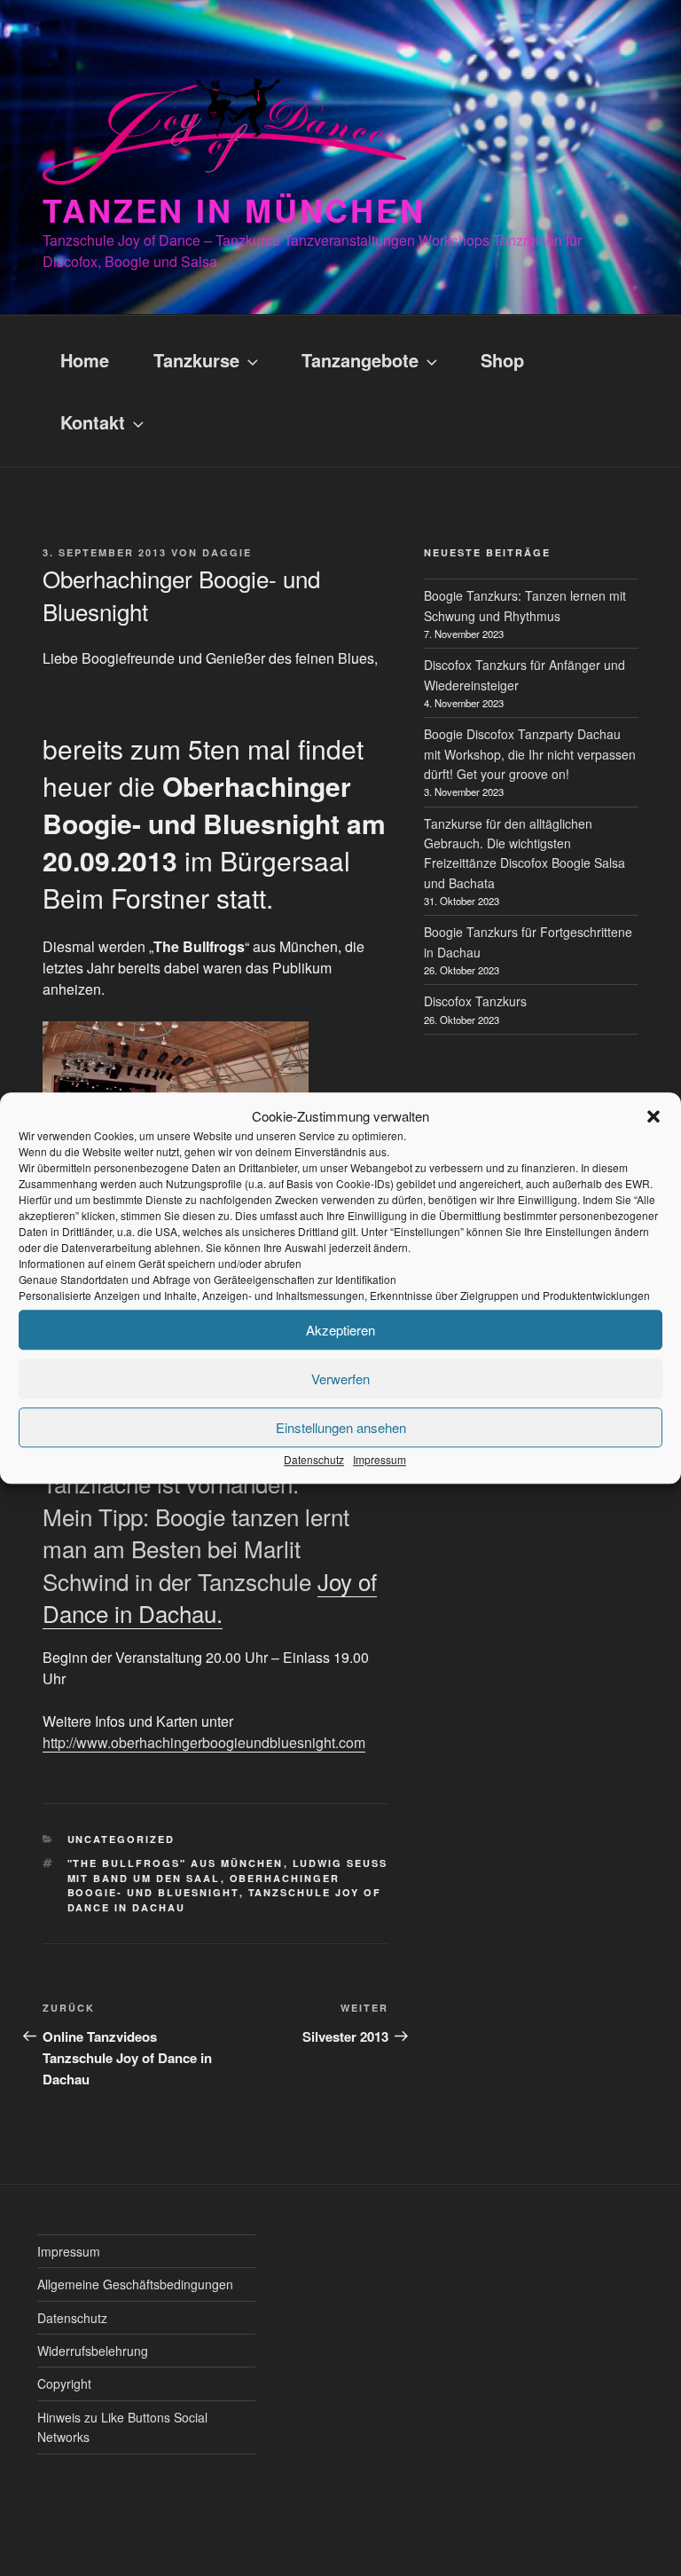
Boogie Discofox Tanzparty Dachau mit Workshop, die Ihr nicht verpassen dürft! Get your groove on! (530, 754)
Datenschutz (314, 1459)
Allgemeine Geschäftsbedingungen (135, 2284)
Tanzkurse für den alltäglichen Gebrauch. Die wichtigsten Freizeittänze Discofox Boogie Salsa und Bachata (524, 853)
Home (85, 360)
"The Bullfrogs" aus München (176, 1863)
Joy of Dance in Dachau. (210, 1597)
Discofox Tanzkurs (475, 1001)
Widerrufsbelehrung (93, 2351)
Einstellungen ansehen (341, 1427)
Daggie (227, 552)
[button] (654, 1116)
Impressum (380, 1459)
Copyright (64, 2383)
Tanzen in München (234, 209)
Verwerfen (340, 1379)
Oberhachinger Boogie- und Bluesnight (204, 1886)
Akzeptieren (340, 1330)
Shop (502, 360)
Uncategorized (121, 1839)
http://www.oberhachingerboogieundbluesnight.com (204, 1742)
